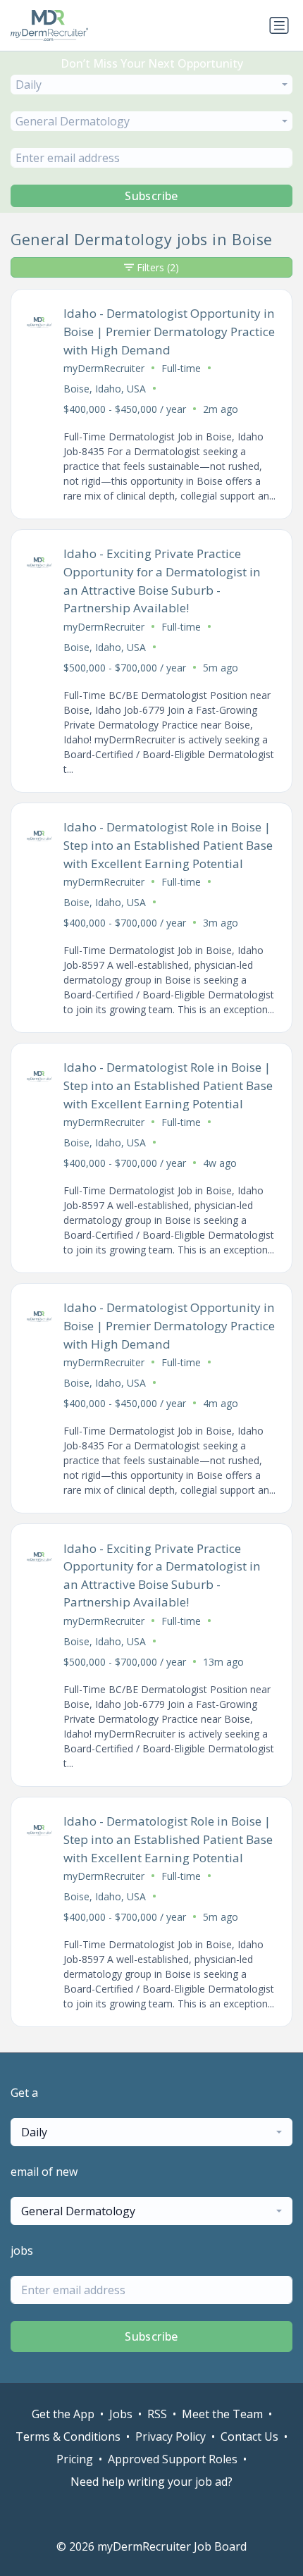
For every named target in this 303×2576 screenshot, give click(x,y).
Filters (158, 267)
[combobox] (151, 85)
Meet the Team (222, 2414)
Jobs (121, 2414)
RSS (157, 2414)
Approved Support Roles (173, 2459)
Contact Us (249, 2436)
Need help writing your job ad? (151, 2482)
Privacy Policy (171, 2436)
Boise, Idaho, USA (105, 389)
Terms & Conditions (68, 2436)
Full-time (181, 368)
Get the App (63, 2414)
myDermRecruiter (104, 368)
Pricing (75, 2459)
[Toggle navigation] (279, 25)
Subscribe (151, 196)
